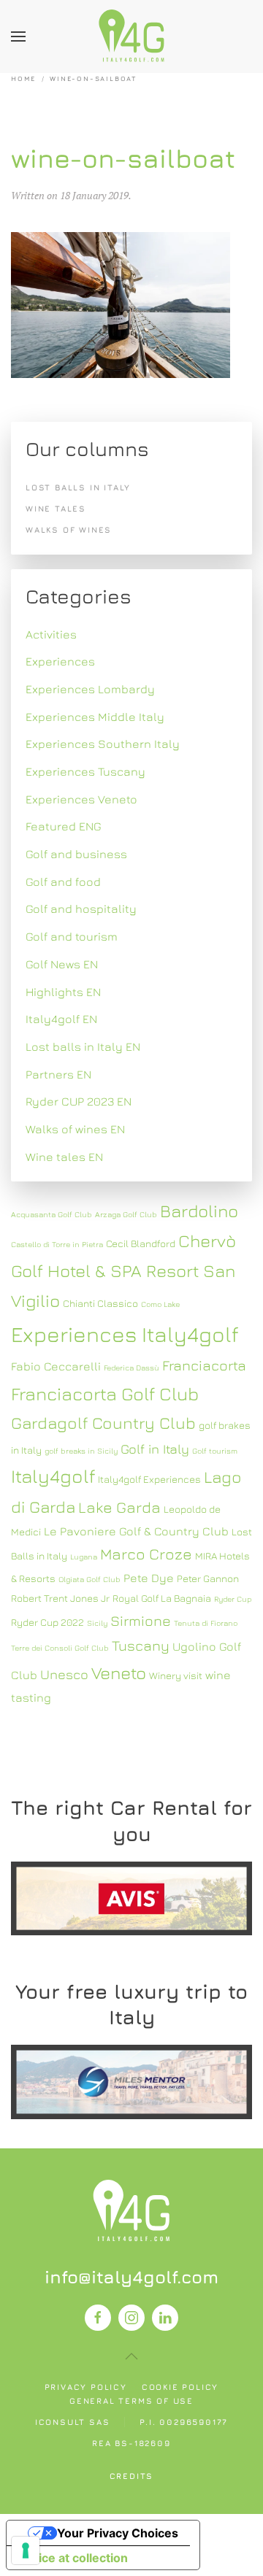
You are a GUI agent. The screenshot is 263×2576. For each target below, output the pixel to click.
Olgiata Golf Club (89, 1579)
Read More (131, 1898)
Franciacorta (204, 1365)
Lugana (84, 1557)
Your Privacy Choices (118, 2533)
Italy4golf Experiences (149, 1479)
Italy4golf (53, 1476)
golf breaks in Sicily (81, 1451)
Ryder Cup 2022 (47, 1622)
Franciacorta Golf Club (105, 1393)
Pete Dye (149, 1578)
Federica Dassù (131, 1368)
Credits (132, 2476)
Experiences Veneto (81, 799)
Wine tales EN (64, 1157)
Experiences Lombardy (90, 689)
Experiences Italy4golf (125, 1334)
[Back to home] (131, 36)
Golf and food (63, 882)
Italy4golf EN (61, 1019)
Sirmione (141, 1620)
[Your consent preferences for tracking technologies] (26, 2550)
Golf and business (76, 854)
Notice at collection (73, 2558)
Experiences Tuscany (85, 771)
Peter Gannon (208, 1578)
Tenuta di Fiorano (206, 1623)
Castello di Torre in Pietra (57, 1244)
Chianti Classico (100, 1303)
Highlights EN (63, 992)
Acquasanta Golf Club (52, 1214)
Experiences (60, 661)
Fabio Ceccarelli (56, 1366)
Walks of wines (69, 529)
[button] (18, 36)
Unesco (64, 1674)
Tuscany (141, 1645)
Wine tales (56, 508)
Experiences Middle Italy (95, 717)
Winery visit (176, 1675)
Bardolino (199, 1211)
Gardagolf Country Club (103, 1423)
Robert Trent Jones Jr (60, 1598)
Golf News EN (62, 964)
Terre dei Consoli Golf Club (60, 1648)
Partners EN (58, 1074)
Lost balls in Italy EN (83, 1046)
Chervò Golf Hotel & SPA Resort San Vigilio (123, 1270)
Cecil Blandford (141, 1243)
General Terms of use (131, 2400)
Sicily (97, 1623)
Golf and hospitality (81, 909)
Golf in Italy (155, 1449)
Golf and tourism (72, 936)
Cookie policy (180, 2387)
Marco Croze (146, 1554)
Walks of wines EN (75, 1129)
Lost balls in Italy (78, 487)
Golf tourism (215, 1451)
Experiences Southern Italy (103, 744)
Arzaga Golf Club (126, 1214)
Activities (51, 634)
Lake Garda (119, 1507)
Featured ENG (64, 826)
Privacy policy (86, 2387)
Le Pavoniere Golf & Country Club (136, 1531)
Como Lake (160, 1304)
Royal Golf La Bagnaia (162, 1598)
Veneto (119, 1673)
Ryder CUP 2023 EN (79, 1101)
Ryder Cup (233, 1599)
